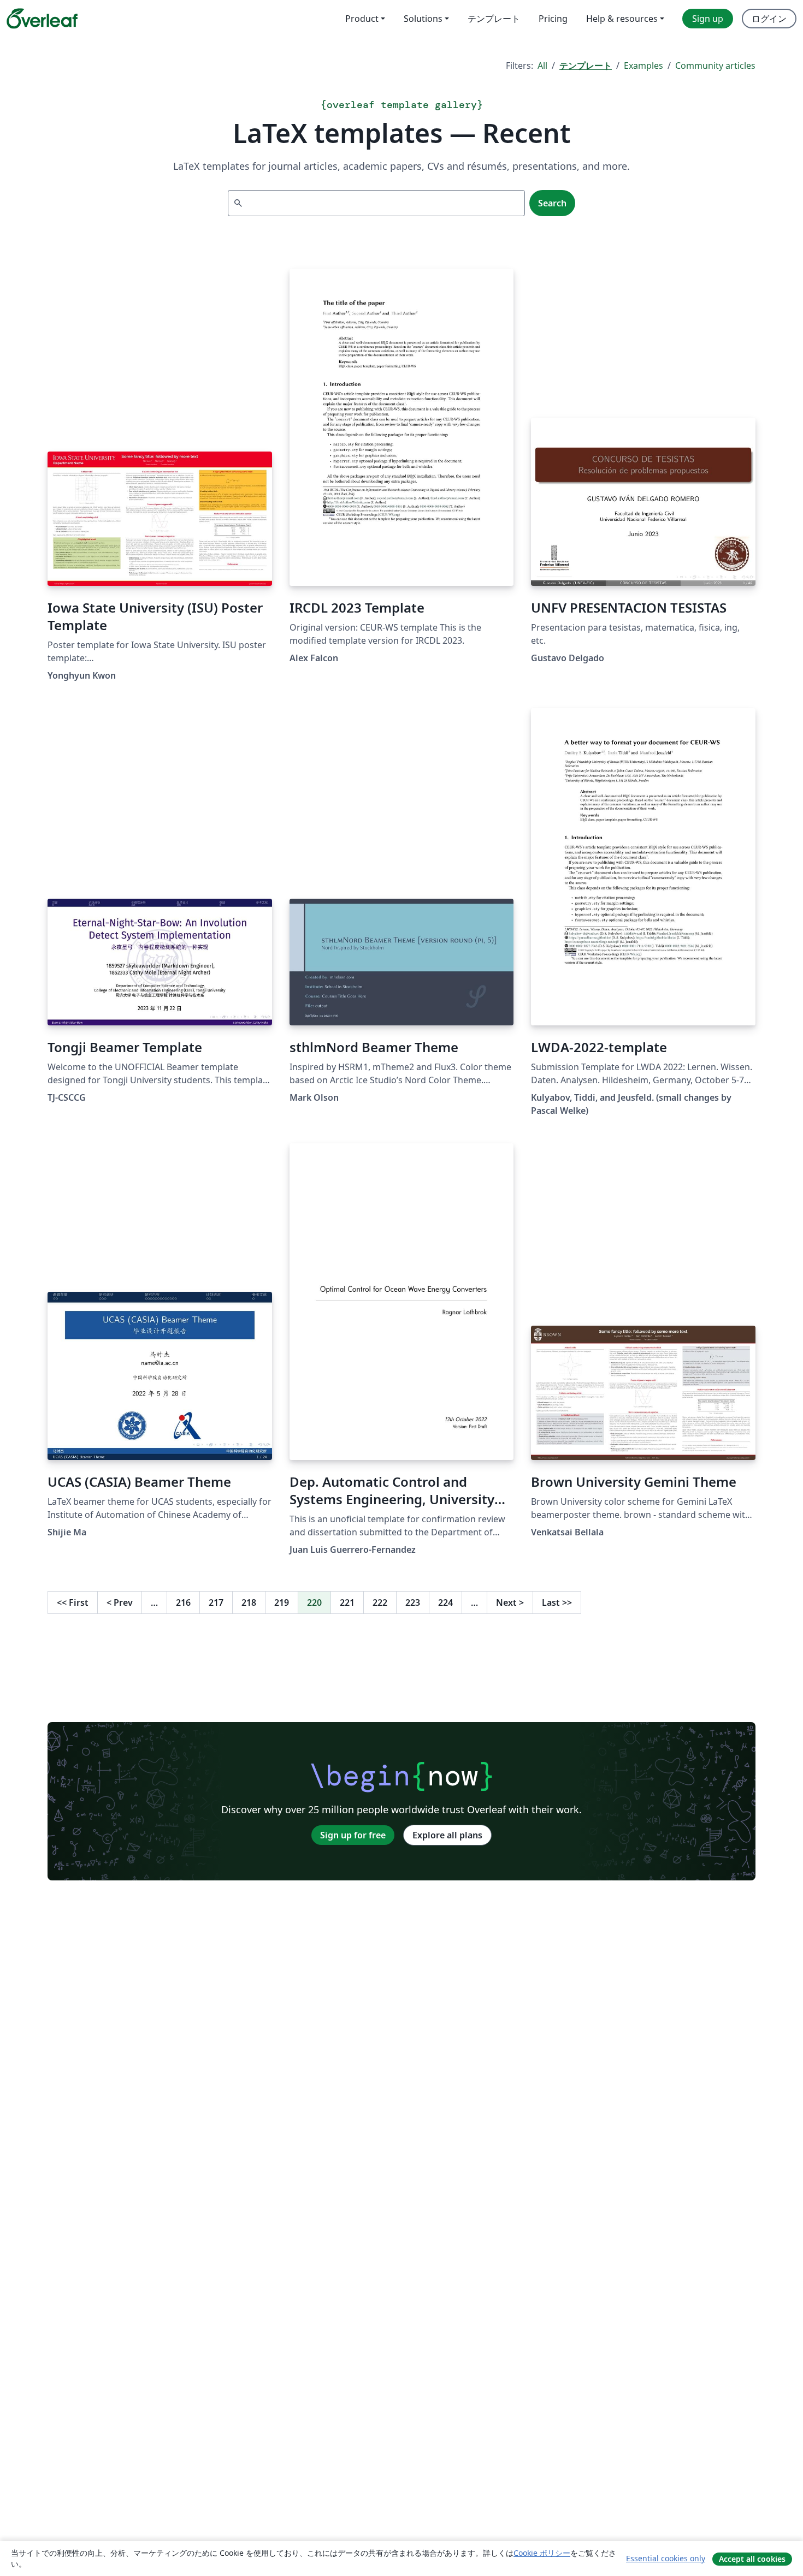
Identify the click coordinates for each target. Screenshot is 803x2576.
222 (380, 1602)
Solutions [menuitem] (423, 19)
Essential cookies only (666, 2558)
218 (249, 1602)
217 (216, 1602)
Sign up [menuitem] (708, 19)
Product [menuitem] (362, 19)
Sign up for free (353, 1835)
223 (413, 1602)
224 (445, 1602)
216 (183, 1602)
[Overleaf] (42, 19)
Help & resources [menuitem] (622, 19)
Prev (120, 1602)
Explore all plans (447, 1835)
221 (347, 1602)
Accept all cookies (752, 2559)
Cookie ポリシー (542, 2553)
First (73, 1602)
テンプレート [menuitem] (494, 19)
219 (282, 1602)
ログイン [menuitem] (769, 19)
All (542, 66)
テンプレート (586, 66)
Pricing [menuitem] (553, 19)
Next (510, 1602)
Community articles (715, 66)
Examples (643, 66)
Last (557, 1602)
